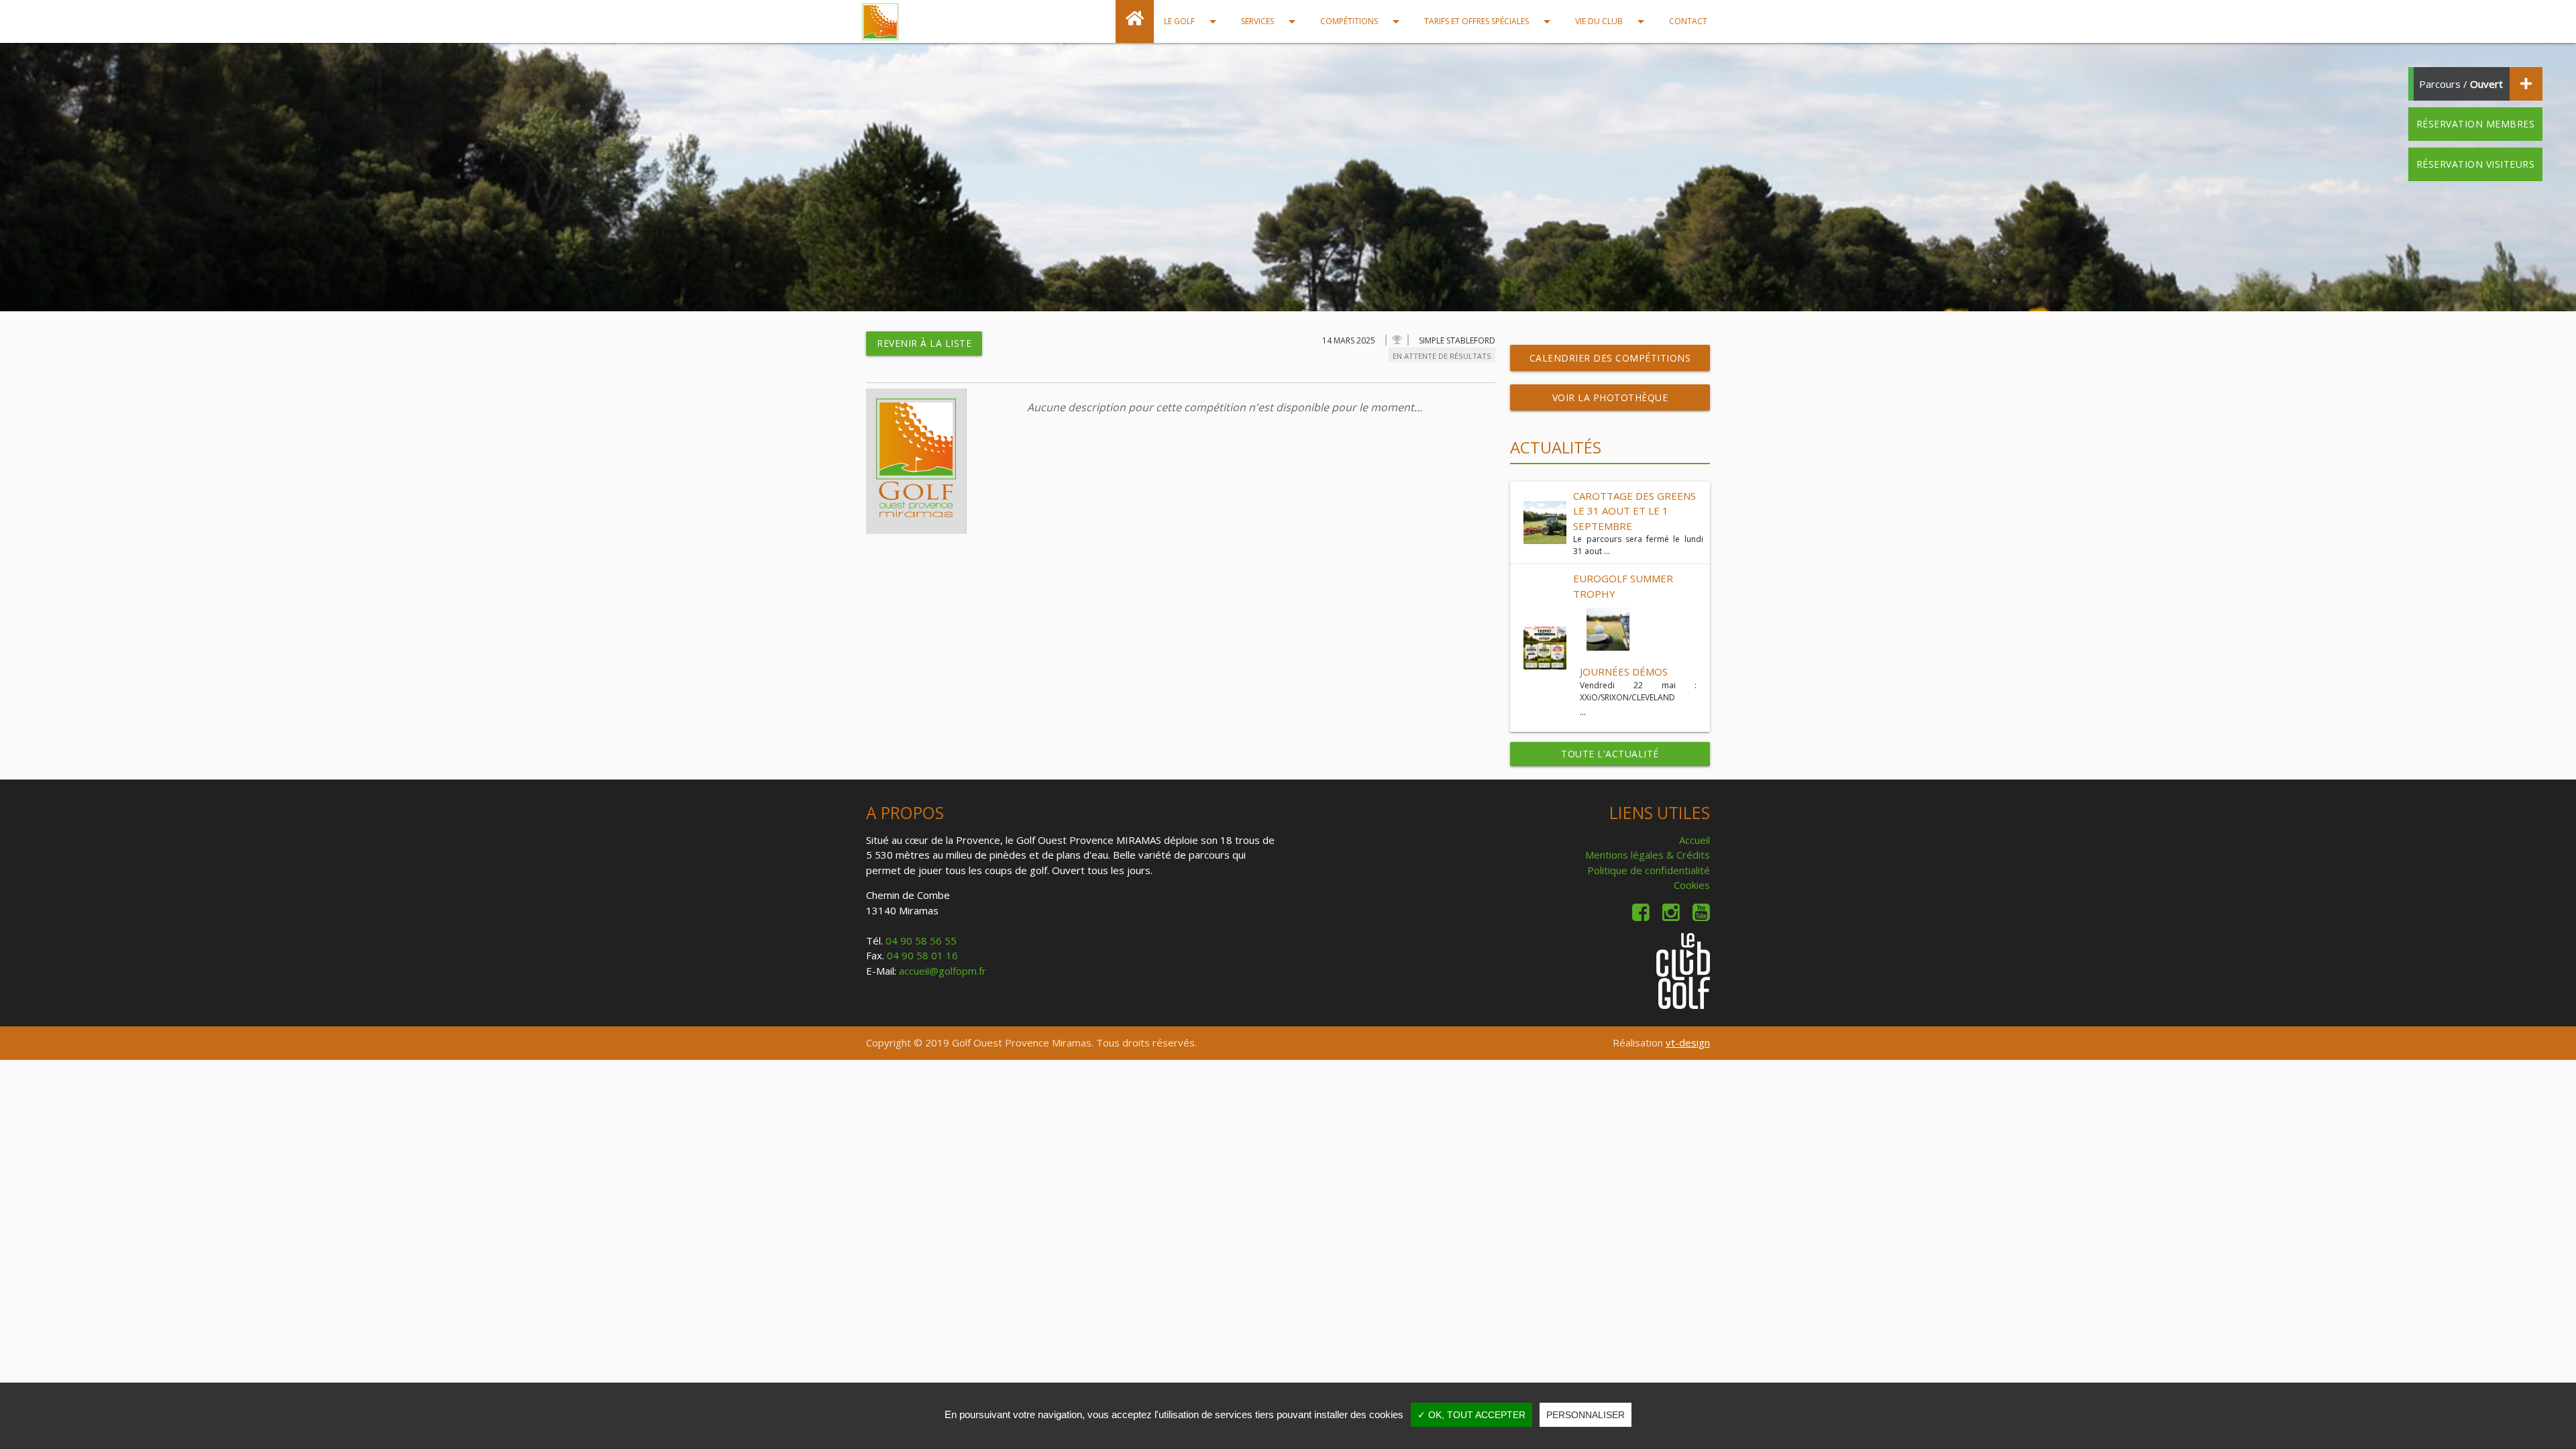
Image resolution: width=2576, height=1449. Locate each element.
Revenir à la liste (924, 343)
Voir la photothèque (1610, 397)
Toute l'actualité (1610, 754)
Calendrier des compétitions (1610, 358)
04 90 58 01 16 (922, 955)
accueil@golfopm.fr (943, 971)
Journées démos (1624, 672)
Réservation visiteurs (2476, 164)
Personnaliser (1586, 1415)
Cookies (1692, 885)
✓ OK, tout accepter (1471, 1415)
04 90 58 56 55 (921, 941)
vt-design (1688, 1042)
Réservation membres (2476, 124)
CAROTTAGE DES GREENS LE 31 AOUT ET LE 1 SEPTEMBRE (1634, 511)
